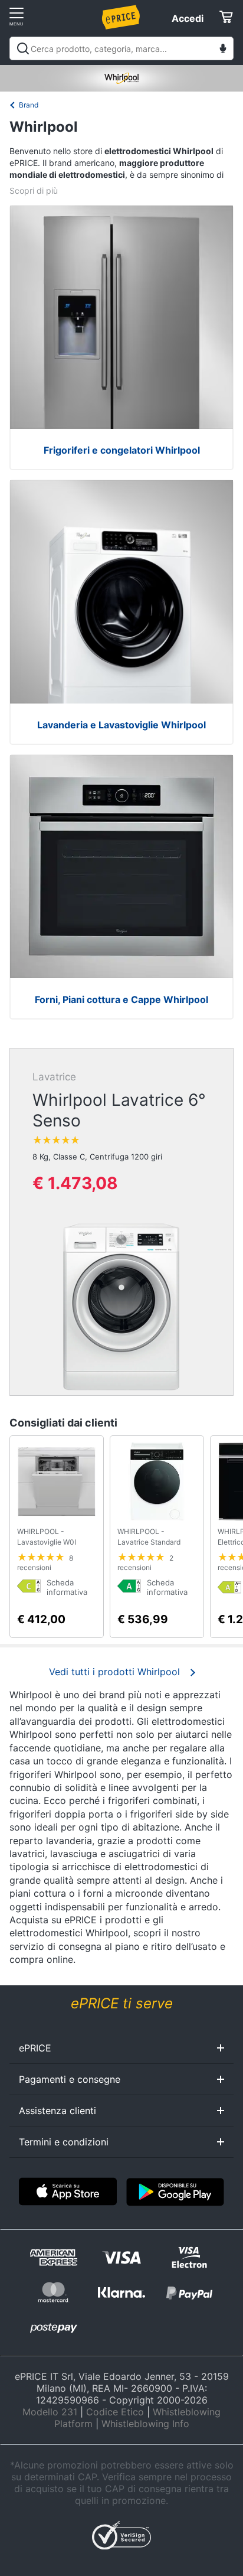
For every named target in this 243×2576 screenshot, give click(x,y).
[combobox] (121, 48)
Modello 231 (50, 2412)
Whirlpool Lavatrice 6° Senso (119, 1110)
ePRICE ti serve (122, 2003)
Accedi (188, 18)
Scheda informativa (67, 1587)
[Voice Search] (223, 50)
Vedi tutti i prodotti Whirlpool (114, 1672)
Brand (29, 105)
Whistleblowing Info (145, 2424)
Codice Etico (115, 2412)
